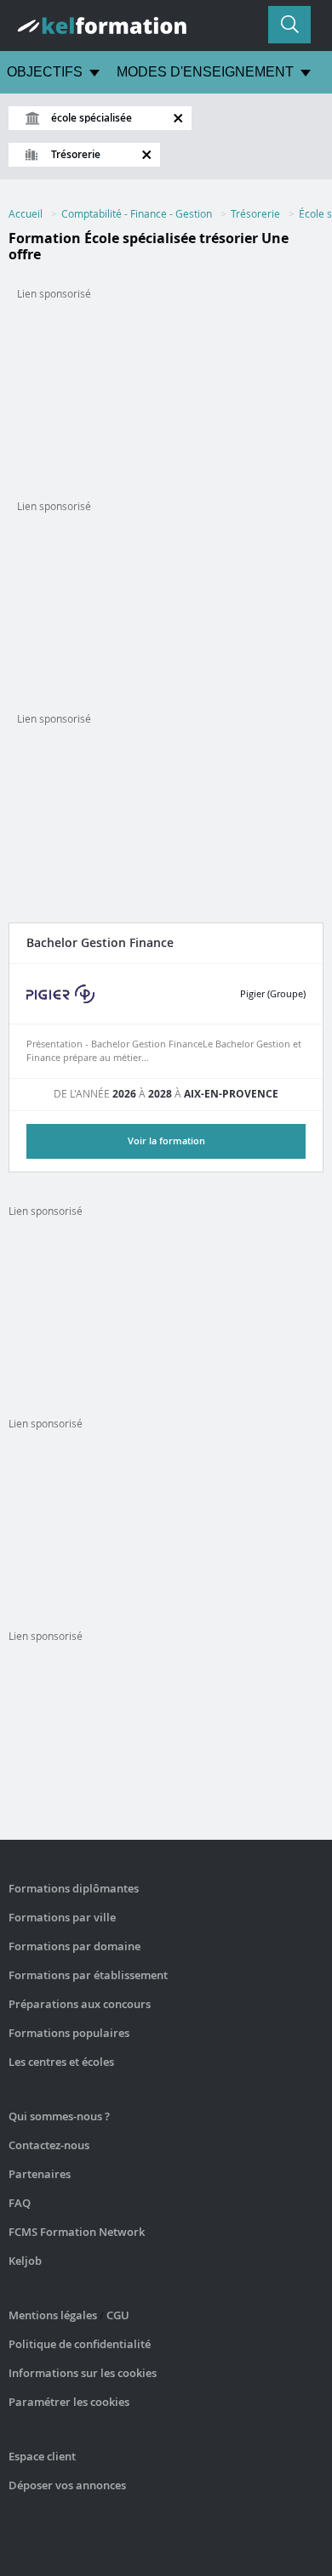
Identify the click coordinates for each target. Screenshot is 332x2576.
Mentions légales (53, 2315)
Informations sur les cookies (83, 2373)
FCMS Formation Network (77, 2232)
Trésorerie (255, 213)
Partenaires (40, 2174)
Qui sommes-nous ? (59, 2116)
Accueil (26, 213)
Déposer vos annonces (67, 2485)
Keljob (25, 2261)
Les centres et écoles (61, 2062)
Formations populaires (69, 2033)
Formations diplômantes (74, 1888)
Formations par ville (62, 1917)
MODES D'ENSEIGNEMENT (205, 72)
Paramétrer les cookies (69, 2402)
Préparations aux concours (80, 2004)
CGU (118, 2315)
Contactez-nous (49, 2145)
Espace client (42, 2456)
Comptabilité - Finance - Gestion (137, 213)
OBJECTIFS (45, 72)
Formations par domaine (74, 1946)
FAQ (20, 2203)
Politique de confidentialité (80, 2344)
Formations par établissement (88, 1975)
